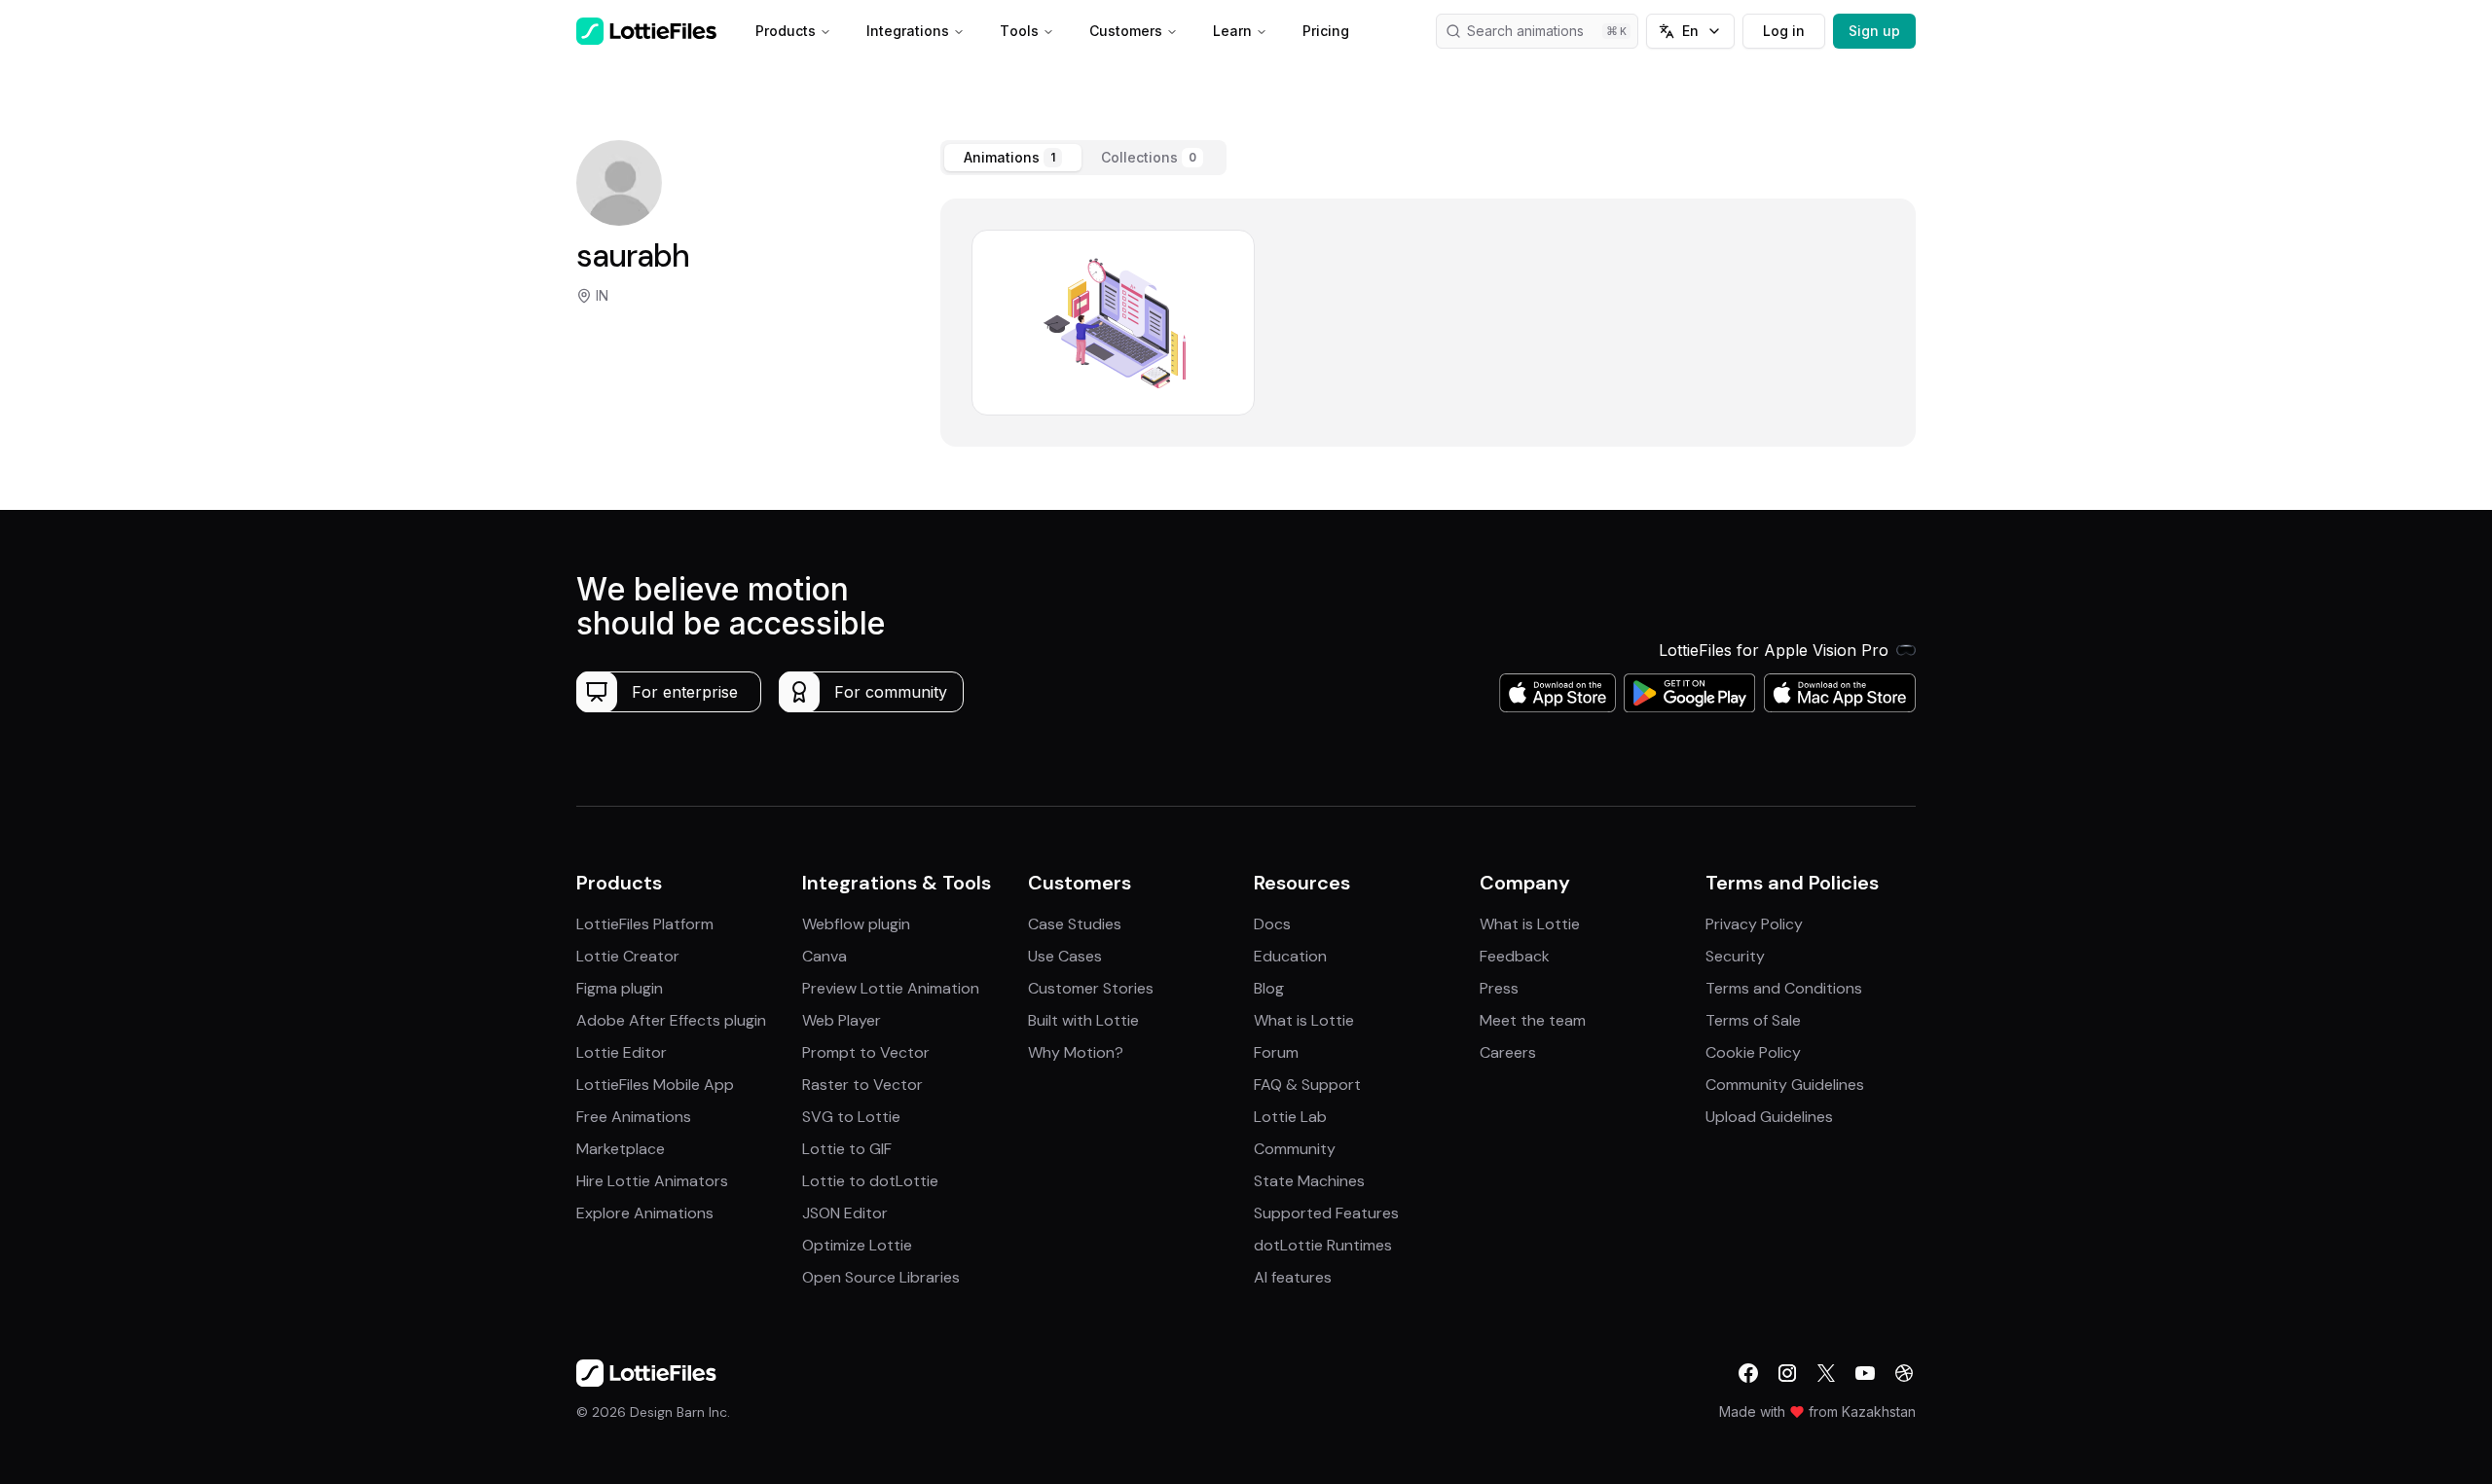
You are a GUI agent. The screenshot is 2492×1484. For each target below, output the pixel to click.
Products (786, 31)
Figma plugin (620, 988)
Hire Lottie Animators (652, 1181)
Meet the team (1533, 1020)
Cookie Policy (1753, 1052)
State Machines (1309, 1181)
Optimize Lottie (857, 1245)
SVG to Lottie (851, 1117)
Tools (1019, 31)
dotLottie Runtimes (1323, 1245)
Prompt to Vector (866, 1052)
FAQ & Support (1307, 1085)
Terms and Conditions (1784, 988)
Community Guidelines (1785, 1085)
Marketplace (621, 1149)
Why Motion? (1076, 1052)
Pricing (1326, 31)
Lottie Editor (622, 1052)
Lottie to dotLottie (870, 1181)
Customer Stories (1091, 988)
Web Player (842, 1020)
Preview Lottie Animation (891, 988)
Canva (825, 956)
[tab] (1013, 158)
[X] (1826, 1373)
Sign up (1874, 31)
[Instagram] (1787, 1373)
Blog (1269, 988)
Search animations (1525, 31)
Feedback (1515, 956)
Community (1295, 1149)
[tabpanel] (1428, 323)
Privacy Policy (1754, 924)
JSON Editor (845, 1213)
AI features (1293, 1277)
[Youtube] (1865, 1373)
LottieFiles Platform (645, 924)
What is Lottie (1304, 1020)
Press (1499, 988)
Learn (1232, 31)
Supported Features (1326, 1213)
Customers (1126, 31)
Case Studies (1075, 924)
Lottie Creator (628, 956)
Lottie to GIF (847, 1149)
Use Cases (1065, 956)
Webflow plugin (856, 924)
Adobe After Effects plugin (671, 1020)
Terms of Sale (1753, 1020)
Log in (1784, 31)
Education (1290, 956)
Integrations (908, 31)
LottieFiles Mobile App (655, 1085)
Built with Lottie (1083, 1020)
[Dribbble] (1904, 1373)
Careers (1508, 1052)
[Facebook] (1748, 1373)
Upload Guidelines (1769, 1117)
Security (1735, 956)
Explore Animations (645, 1213)
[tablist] (1083, 158)
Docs (1272, 924)
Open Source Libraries (881, 1277)
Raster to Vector (862, 1085)
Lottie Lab (1290, 1117)
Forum (1276, 1052)
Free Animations (634, 1117)
